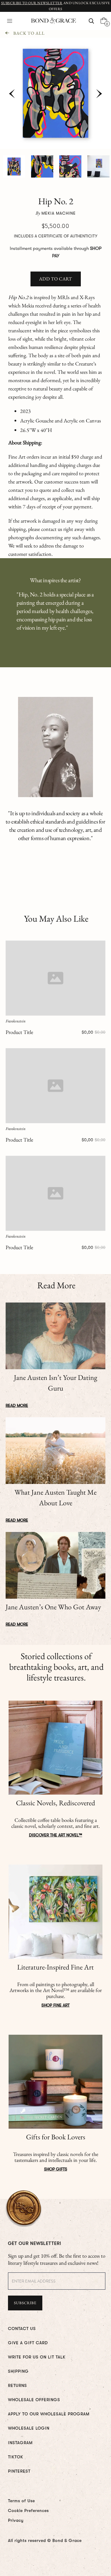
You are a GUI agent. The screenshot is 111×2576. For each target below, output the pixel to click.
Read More (17, 1405)
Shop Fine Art (55, 2005)
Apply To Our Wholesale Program (49, 2414)
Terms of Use (21, 2501)
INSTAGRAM (20, 2443)
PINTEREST (19, 2471)
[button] (10, 21)
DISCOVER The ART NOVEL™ (56, 1835)
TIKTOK (16, 2457)
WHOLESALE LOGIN (29, 2428)
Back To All (29, 33)
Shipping (18, 2371)
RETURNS (17, 2385)
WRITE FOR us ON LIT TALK (37, 2357)
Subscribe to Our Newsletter (32, 3)
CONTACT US (22, 2328)
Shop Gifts (56, 2169)
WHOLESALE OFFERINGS (34, 2400)
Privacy (16, 2520)
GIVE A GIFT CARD (28, 2343)
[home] (52, 21)
